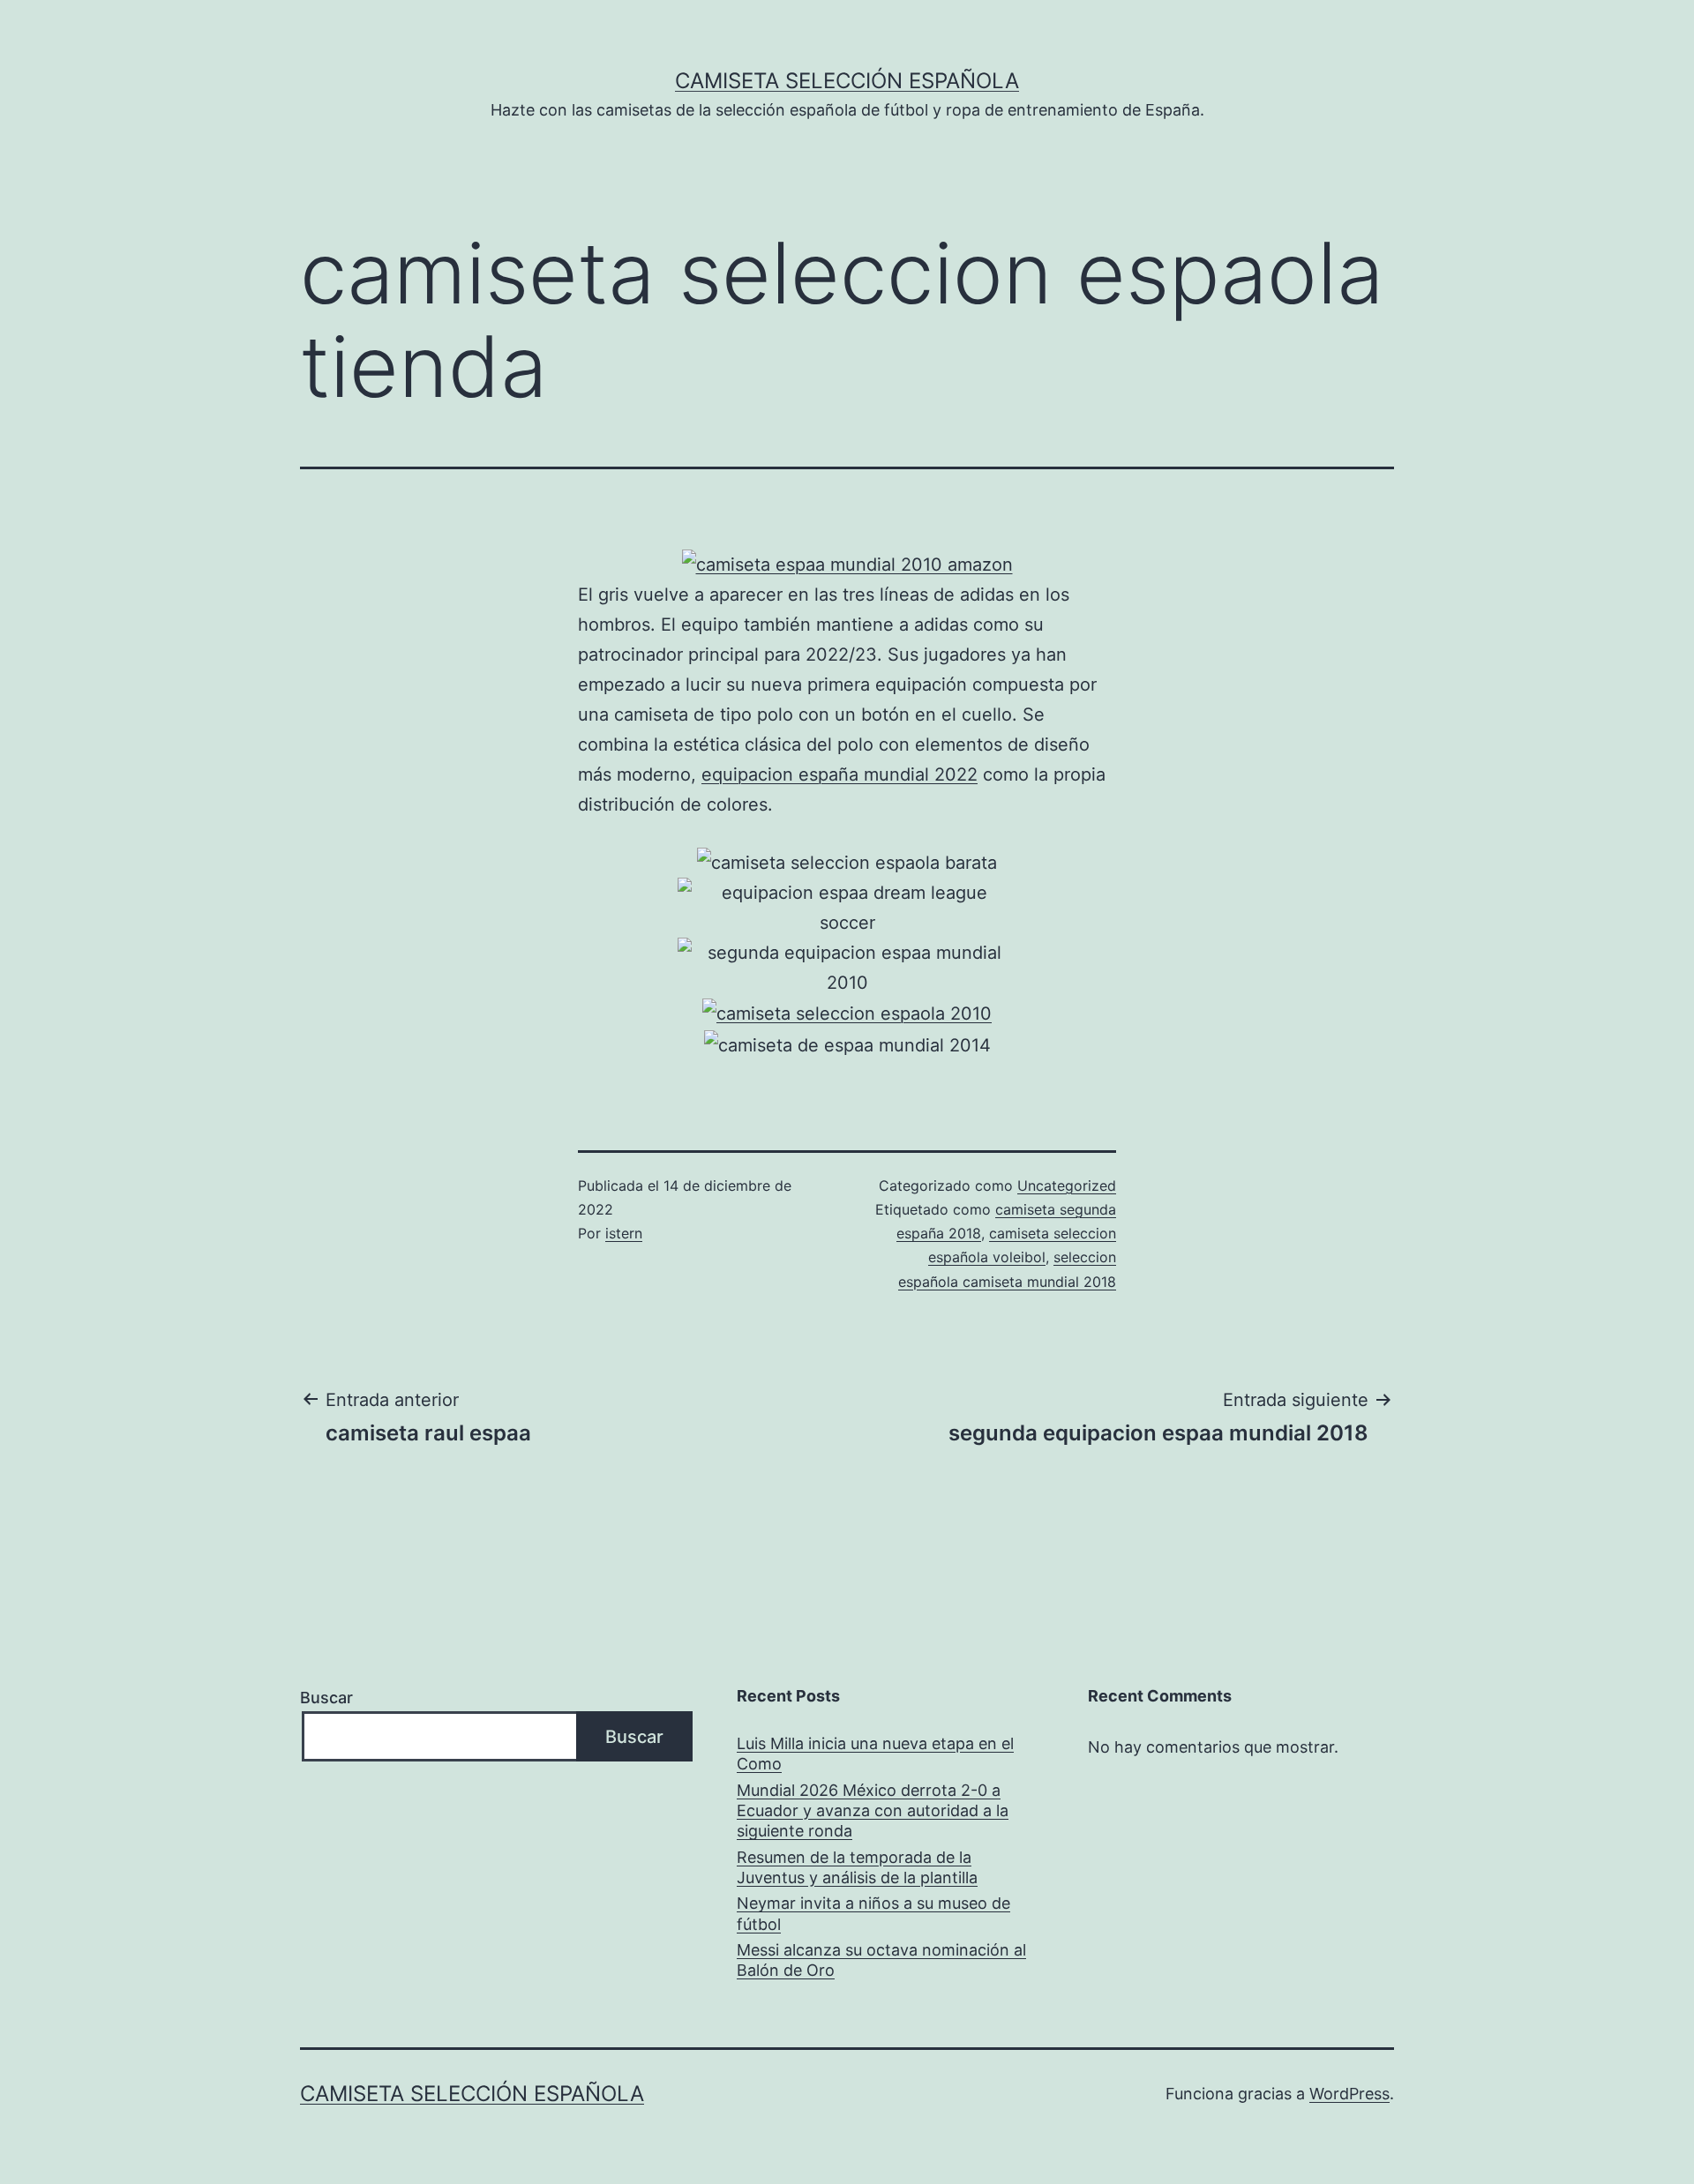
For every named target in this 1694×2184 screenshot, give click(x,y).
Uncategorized (1067, 1185)
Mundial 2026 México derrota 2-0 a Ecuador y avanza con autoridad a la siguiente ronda (873, 1811)
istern (624, 1233)
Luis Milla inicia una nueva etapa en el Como (875, 1754)
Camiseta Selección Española (847, 81)
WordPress (1349, 2094)
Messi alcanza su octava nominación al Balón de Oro (881, 1960)
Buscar (326, 1698)
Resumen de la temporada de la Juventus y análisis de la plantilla (857, 1867)
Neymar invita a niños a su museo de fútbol (873, 1913)
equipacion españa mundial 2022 (840, 774)
